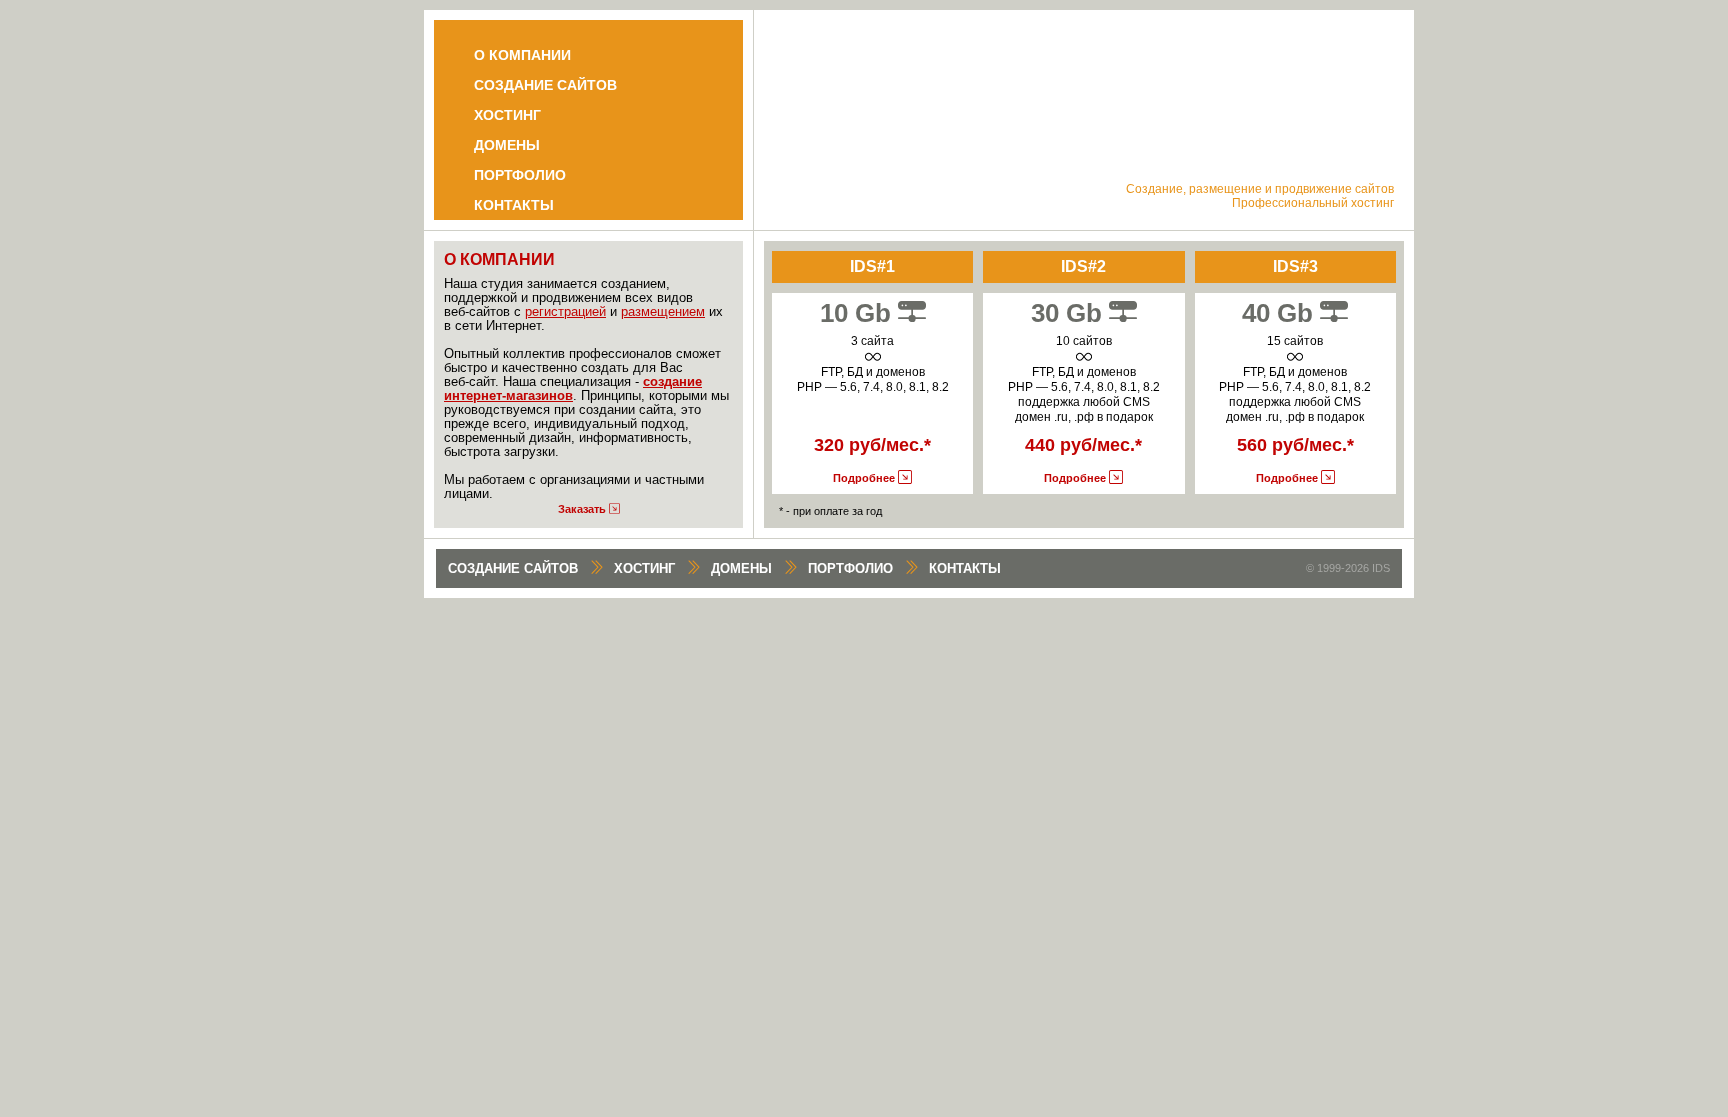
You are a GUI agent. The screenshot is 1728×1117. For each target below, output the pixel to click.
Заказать (583, 509)
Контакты (514, 205)
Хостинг (507, 115)
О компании (522, 55)
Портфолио (520, 175)
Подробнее (865, 478)
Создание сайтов (545, 85)
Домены (507, 145)
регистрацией (565, 311)
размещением (663, 311)
